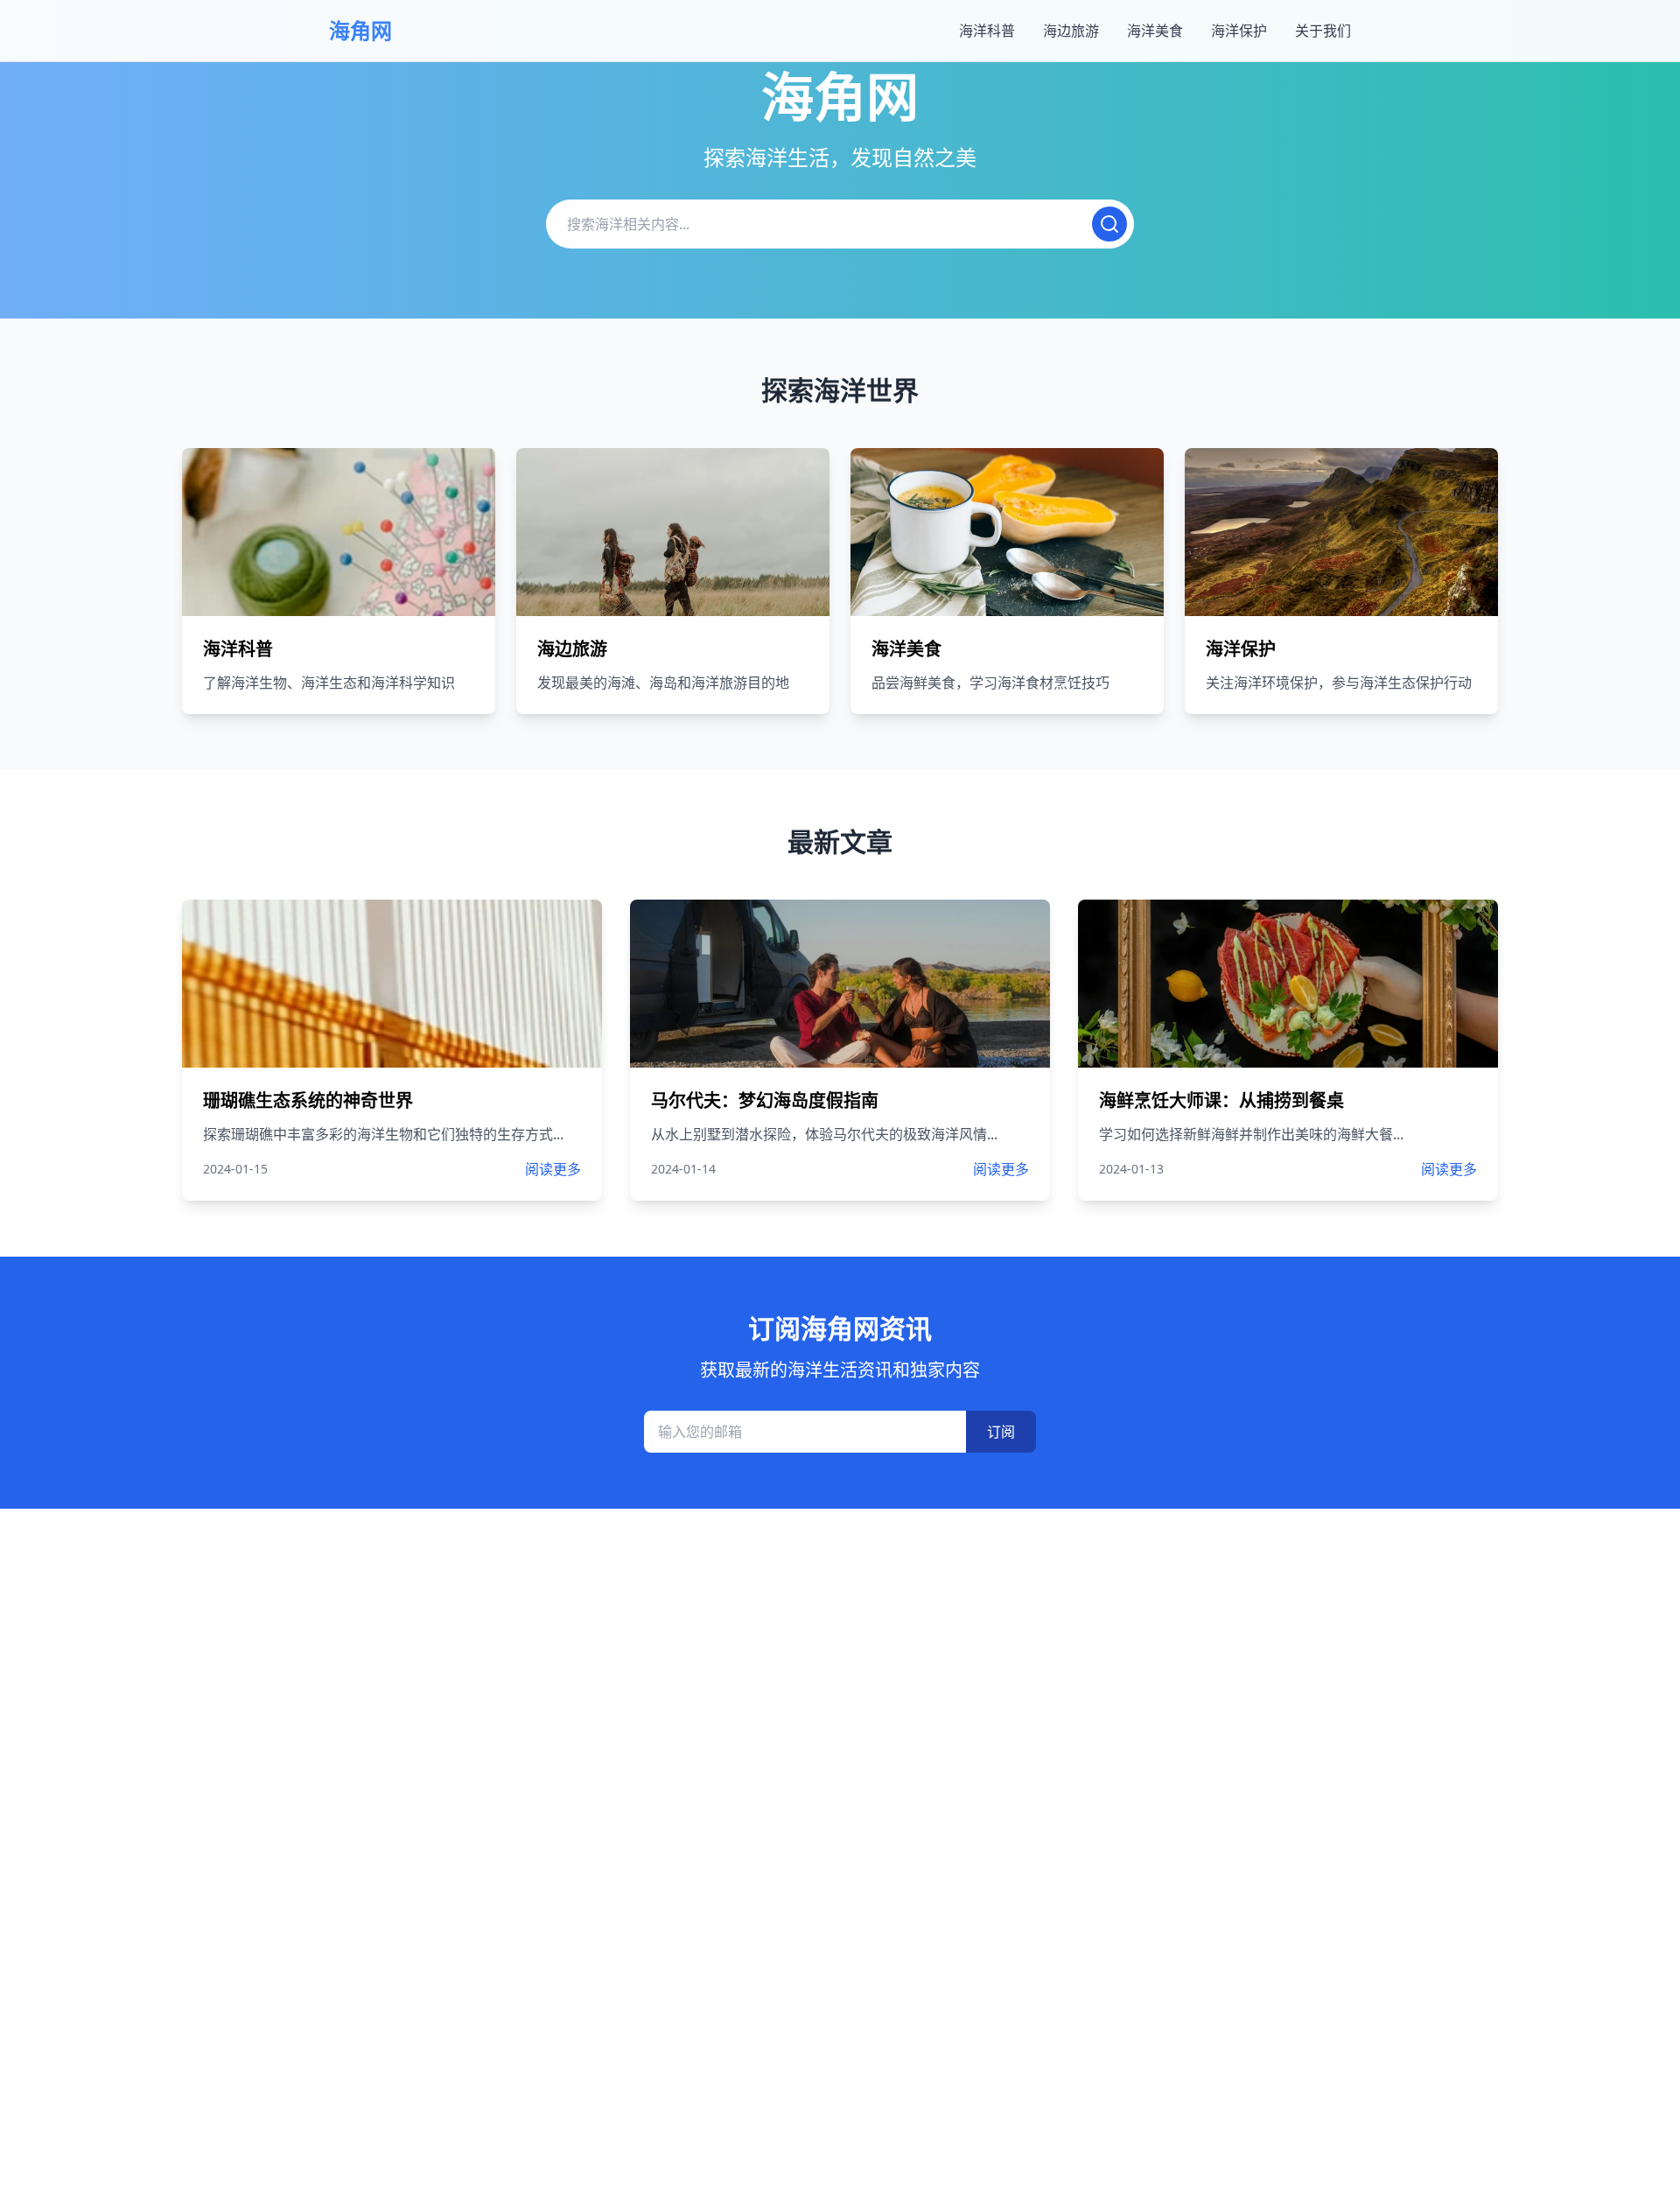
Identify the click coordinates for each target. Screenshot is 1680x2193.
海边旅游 (1071, 31)
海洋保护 (1239, 31)
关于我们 (1323, 31)
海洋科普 (987, 31)
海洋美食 (1155, 31)
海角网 (360, 30)
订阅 (1001, 1432)
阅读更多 (553, 1169)
